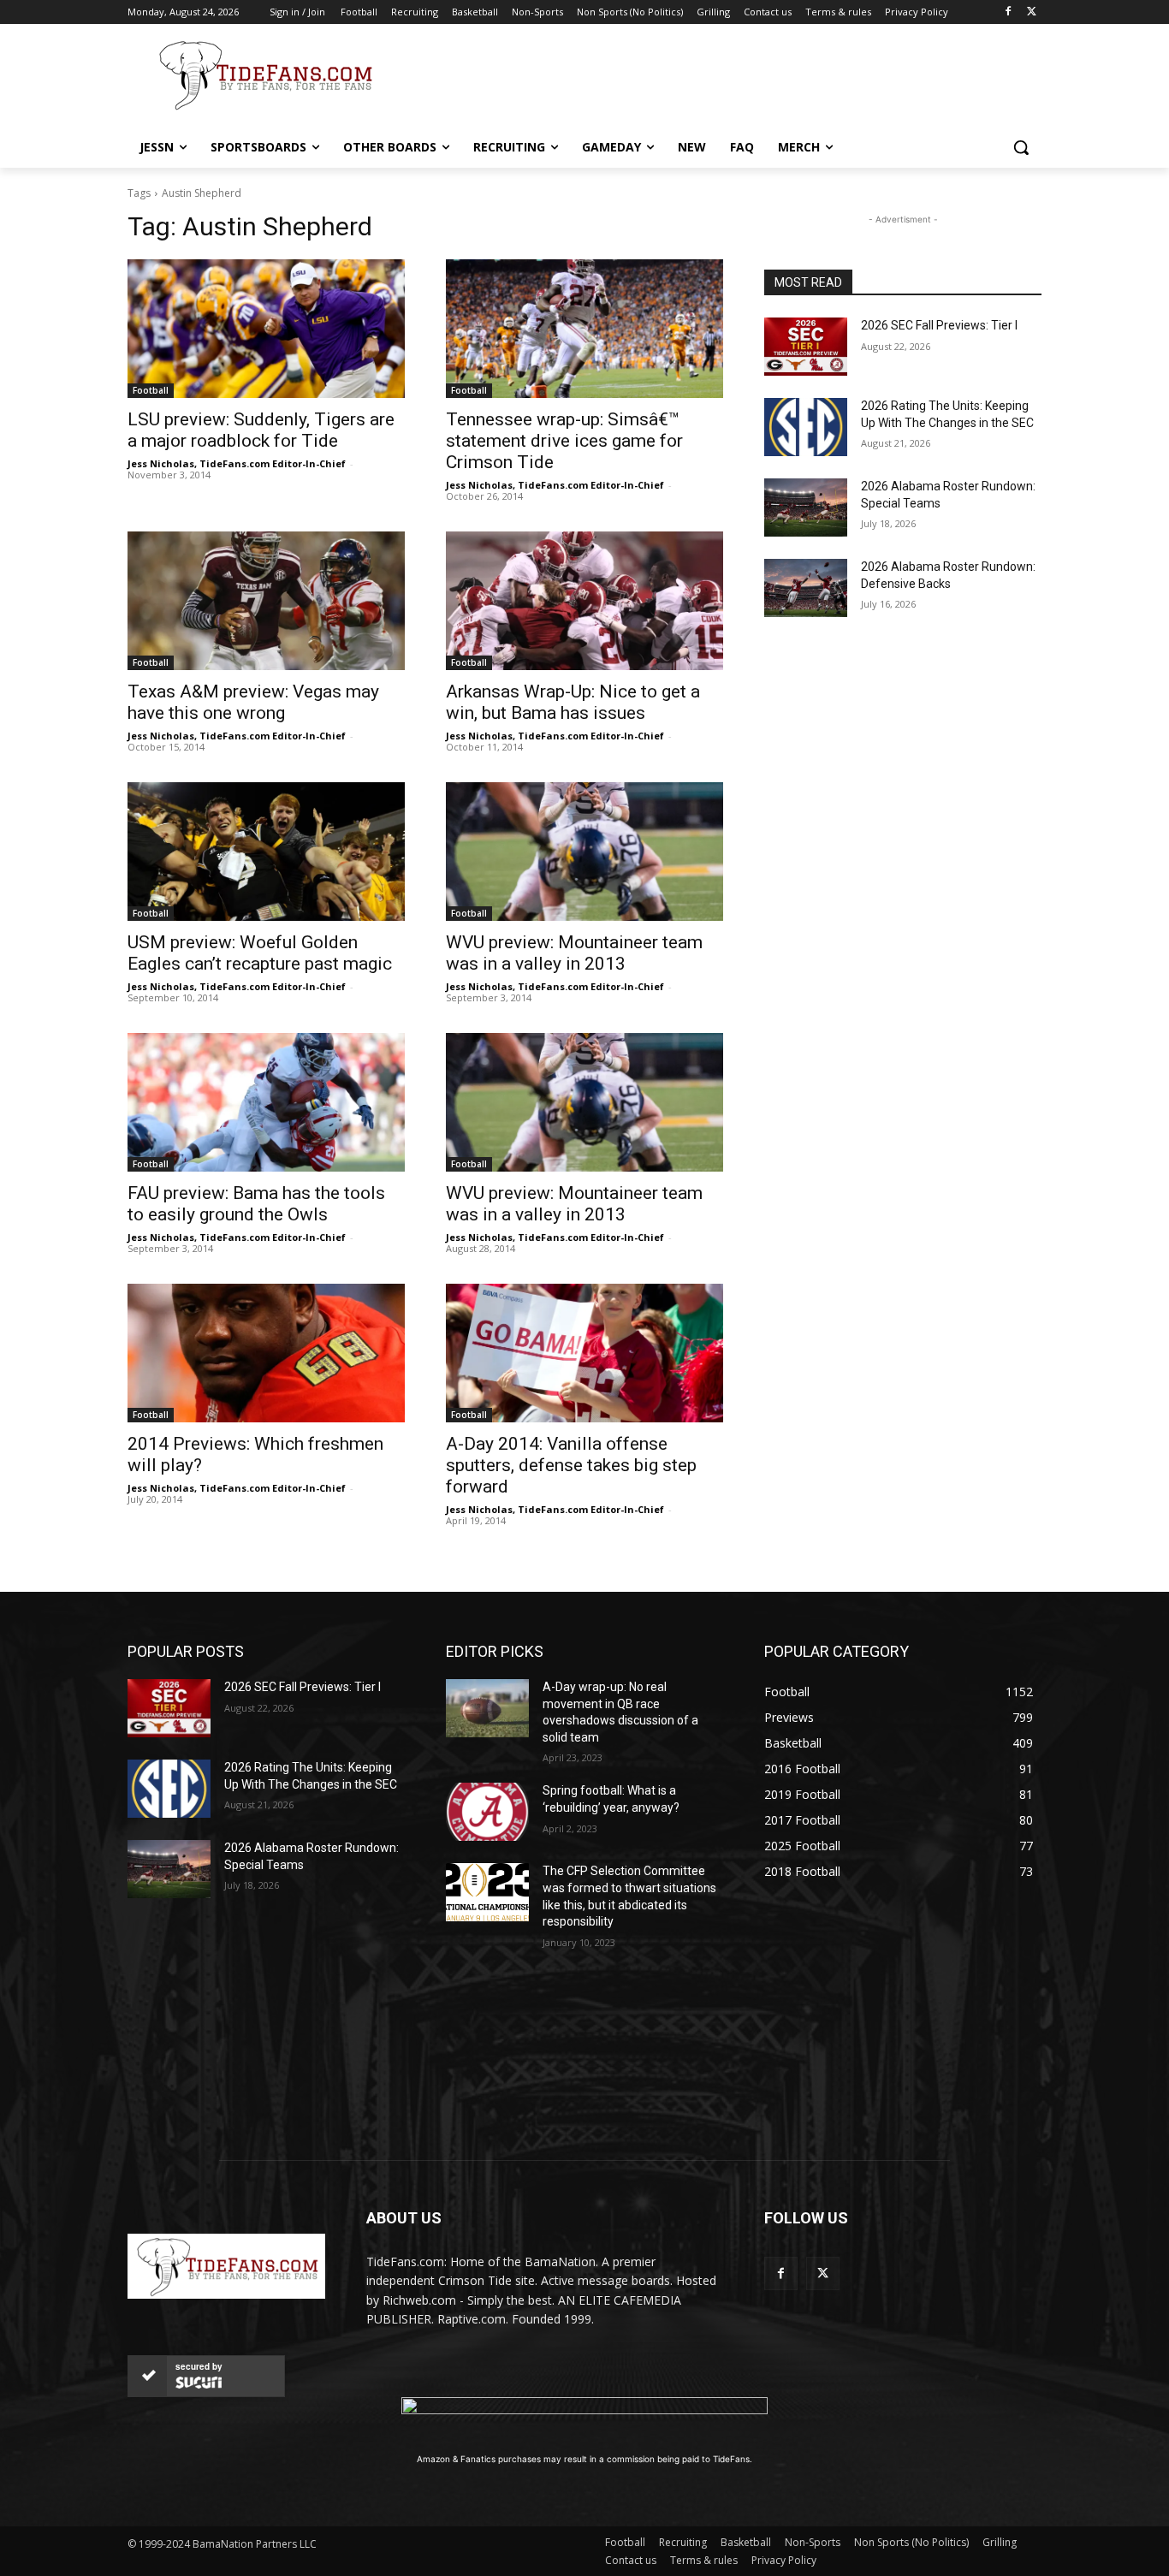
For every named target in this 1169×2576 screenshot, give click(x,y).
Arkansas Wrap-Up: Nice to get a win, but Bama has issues (573, 702)
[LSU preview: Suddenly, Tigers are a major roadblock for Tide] (266, 329)
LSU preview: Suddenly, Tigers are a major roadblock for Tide (261, 430)
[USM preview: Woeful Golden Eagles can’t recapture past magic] (266, 852)
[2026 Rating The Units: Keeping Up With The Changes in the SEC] (806, 427)
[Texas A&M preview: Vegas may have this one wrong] (266, 601)
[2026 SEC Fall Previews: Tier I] (806, 347)
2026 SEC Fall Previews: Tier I (939, 325)
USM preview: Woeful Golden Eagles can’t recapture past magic (260, 953)
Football (151, 390)
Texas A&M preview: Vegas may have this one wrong (253, 702)
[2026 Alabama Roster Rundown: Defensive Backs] (806, 588)
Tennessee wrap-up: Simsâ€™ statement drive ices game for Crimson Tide (564, 441)
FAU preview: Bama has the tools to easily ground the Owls (256, 1204)
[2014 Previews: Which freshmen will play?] (266, 1353)
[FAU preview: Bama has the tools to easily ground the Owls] (266, 1102)
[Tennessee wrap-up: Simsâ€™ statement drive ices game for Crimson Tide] (584, 329)
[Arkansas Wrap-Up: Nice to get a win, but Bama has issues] (584, 601)
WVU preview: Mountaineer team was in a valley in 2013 (574, 953)
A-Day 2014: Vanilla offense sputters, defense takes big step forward (571, 1465)
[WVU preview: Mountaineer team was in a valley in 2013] (584, 852)
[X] (1032, 12)
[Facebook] (1008, 12)
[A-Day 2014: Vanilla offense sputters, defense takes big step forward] (584, 1353)
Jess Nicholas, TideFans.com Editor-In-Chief (237, 463)
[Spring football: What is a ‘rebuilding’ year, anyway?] (487, 1812)
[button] (1021, 147)
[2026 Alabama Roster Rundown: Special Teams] (806, 507)
